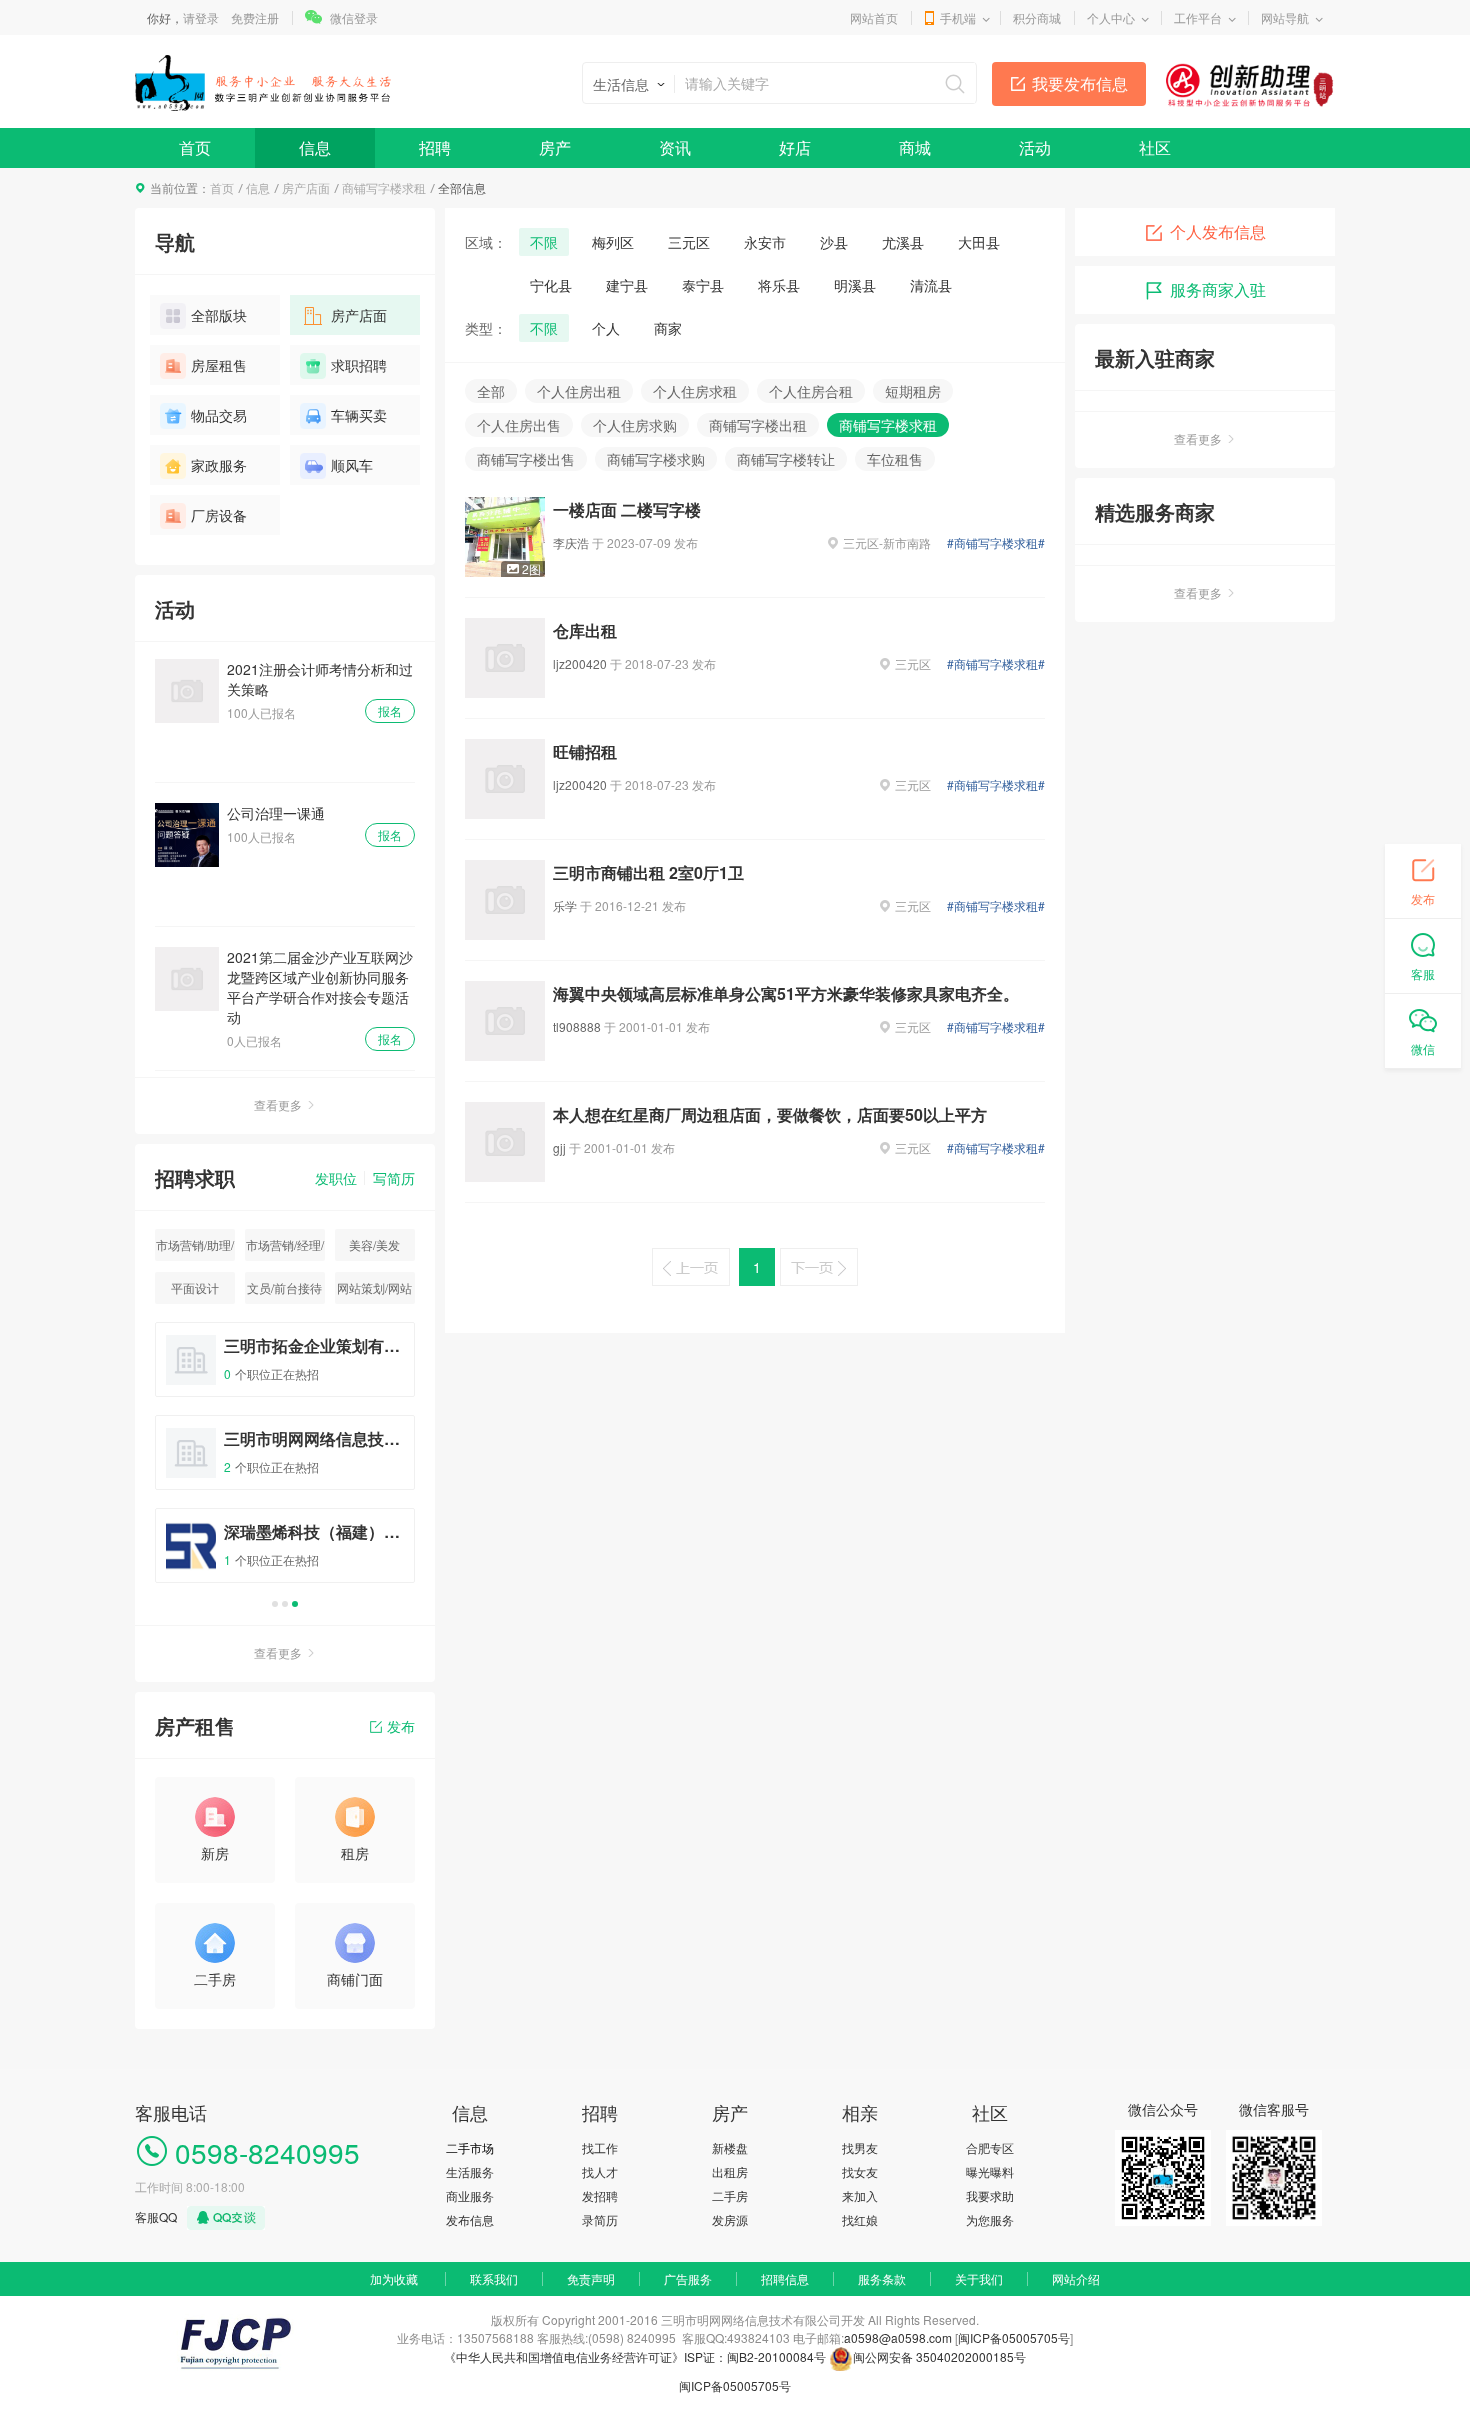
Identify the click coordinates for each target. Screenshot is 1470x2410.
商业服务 (470, 2195)
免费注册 (255, 17)
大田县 (979, 242)
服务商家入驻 (1218, 289)
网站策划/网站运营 (374, 1291)
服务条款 (882, 2278)
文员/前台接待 (284, 1287)
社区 (1155, 147)
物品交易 (219, 415)
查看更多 (278, 1104)
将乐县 (779, 285)
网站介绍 (1076, 2278)
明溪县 (855, 285)
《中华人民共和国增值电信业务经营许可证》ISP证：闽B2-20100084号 (636, 2356)
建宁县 (627, 285)
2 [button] (285, 1604)
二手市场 (470, 2147)
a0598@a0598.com (898, 2337)
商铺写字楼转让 (786, 459)
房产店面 (306, 187)
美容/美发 (374, 1244)
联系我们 (494, 2278)
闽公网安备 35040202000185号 (939, 2356)
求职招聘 (359, 365)
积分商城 (1037, 17)
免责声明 (591, 2278)
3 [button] (295, 1604)
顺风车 (352, 465)
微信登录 (354, 17)
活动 (1035, 147)
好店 (795, 147)
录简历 (600, 2219)
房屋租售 (219, 365)
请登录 (201, 17)
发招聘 (600, 2195)
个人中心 (1111, 17)
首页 (195, 147)
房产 (555, 147)
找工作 (600, 2147)
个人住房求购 (635, 425)
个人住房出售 (519, 425)
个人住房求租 (695, 391)
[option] (285, 1461)
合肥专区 (990, 2147)
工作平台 (1198, 17)
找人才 (600, 2171)
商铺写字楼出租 (758, 425)
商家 (668, 328)
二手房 (730, 2195)
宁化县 (551, 285)
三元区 (689, 242)
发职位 (336, 1178)
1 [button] (275, 1604)
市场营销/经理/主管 (285, 1248)
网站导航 (1285, 17)
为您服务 (990, 2219)
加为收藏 (394, 2278)
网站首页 (874, 17)
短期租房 (913, 391)
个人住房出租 (579, 391)
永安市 (765, 242)
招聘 (435, 147)
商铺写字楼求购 (656, 459)
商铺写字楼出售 (526, 459)
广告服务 (688, 2278)
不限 (544, 242)
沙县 (834, 242)
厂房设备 (219, 515)
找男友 (860, 2147)
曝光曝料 (990, 2171)
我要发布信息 (1080, 83)
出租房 (730, 2171)
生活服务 (470, 2171)
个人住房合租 (811, 391)
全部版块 (219, 315)
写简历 (394, 1178)
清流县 (931, 285)
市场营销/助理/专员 (195, 1248)
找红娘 (860, 2219)
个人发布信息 (1218, 231)
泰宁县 (703, 285)
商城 (915, 147)
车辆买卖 (359, 415)
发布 (401, 1726)
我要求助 (990, 2195)
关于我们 (979, 2278)
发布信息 (470, 2219)
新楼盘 (730, 2147)
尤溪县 (903, 242)
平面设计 (195, 1287)
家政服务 (219, 465)
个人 (606, 328)
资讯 (675, 147)
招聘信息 (785, 2278)
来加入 (860, 2195)
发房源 (730, 2219)
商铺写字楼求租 (384, 187)
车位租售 (895, 459)
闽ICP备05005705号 (1014, 2337)
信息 (315, 147)
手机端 (958, 17)
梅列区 (613, 242)
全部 (491, 391)
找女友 (860, 2171)
